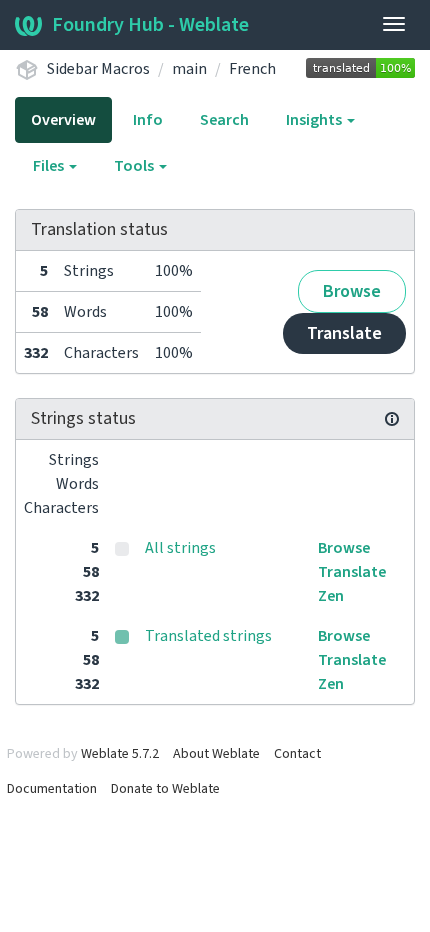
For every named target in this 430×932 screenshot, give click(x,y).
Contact (297, 754)
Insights (315, 120)
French (252, 69)
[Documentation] (392, 419)
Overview (63, 120)
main (189, 69)
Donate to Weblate (165, 789)
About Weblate (216, 754)
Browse (352, 291)
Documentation (52, 789)
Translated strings (208, 636)
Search (224, 120)
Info (148, 120)
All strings (180, 548)
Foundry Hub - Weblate (150, 25)
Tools (135, 166)
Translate (344, 333)
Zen (331, 596)
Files (50, 166)
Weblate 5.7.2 (120, 754)
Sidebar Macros (98, 69)
